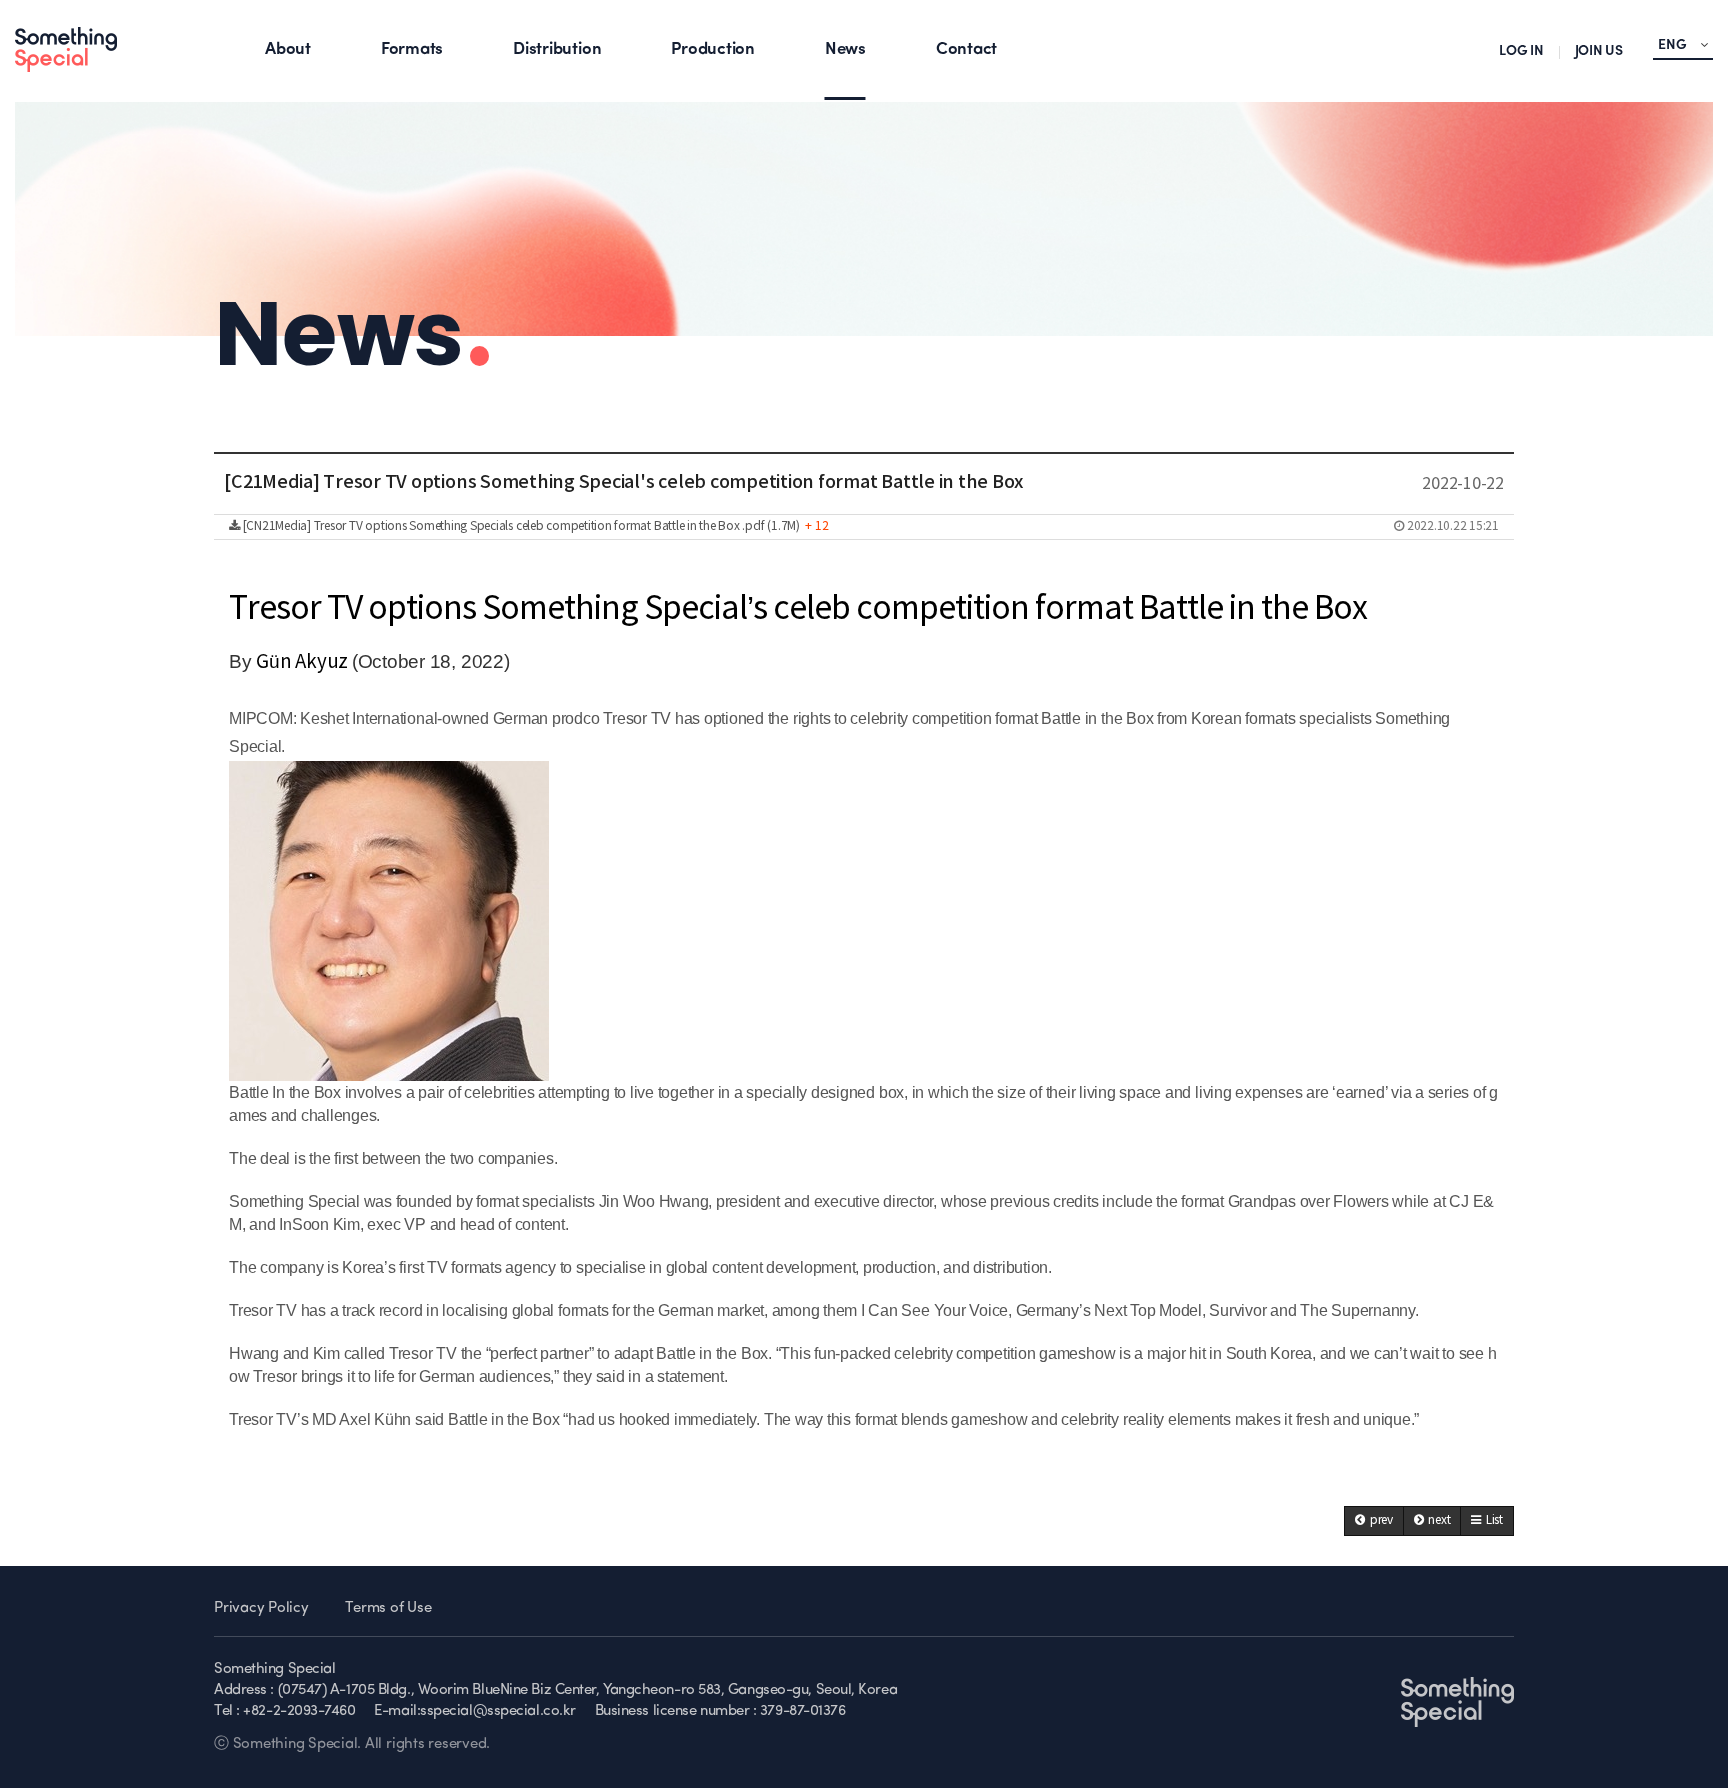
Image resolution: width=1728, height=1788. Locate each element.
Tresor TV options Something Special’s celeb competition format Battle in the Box (798, 609)
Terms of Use (388, 1608)
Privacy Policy (261, 1608)
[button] (1374, 1521)
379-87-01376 (803, 1711)
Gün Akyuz (304, 662)
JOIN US (1599, 51)
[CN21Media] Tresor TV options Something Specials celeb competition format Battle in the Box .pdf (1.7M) (869, 526)
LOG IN (1521, 51)
